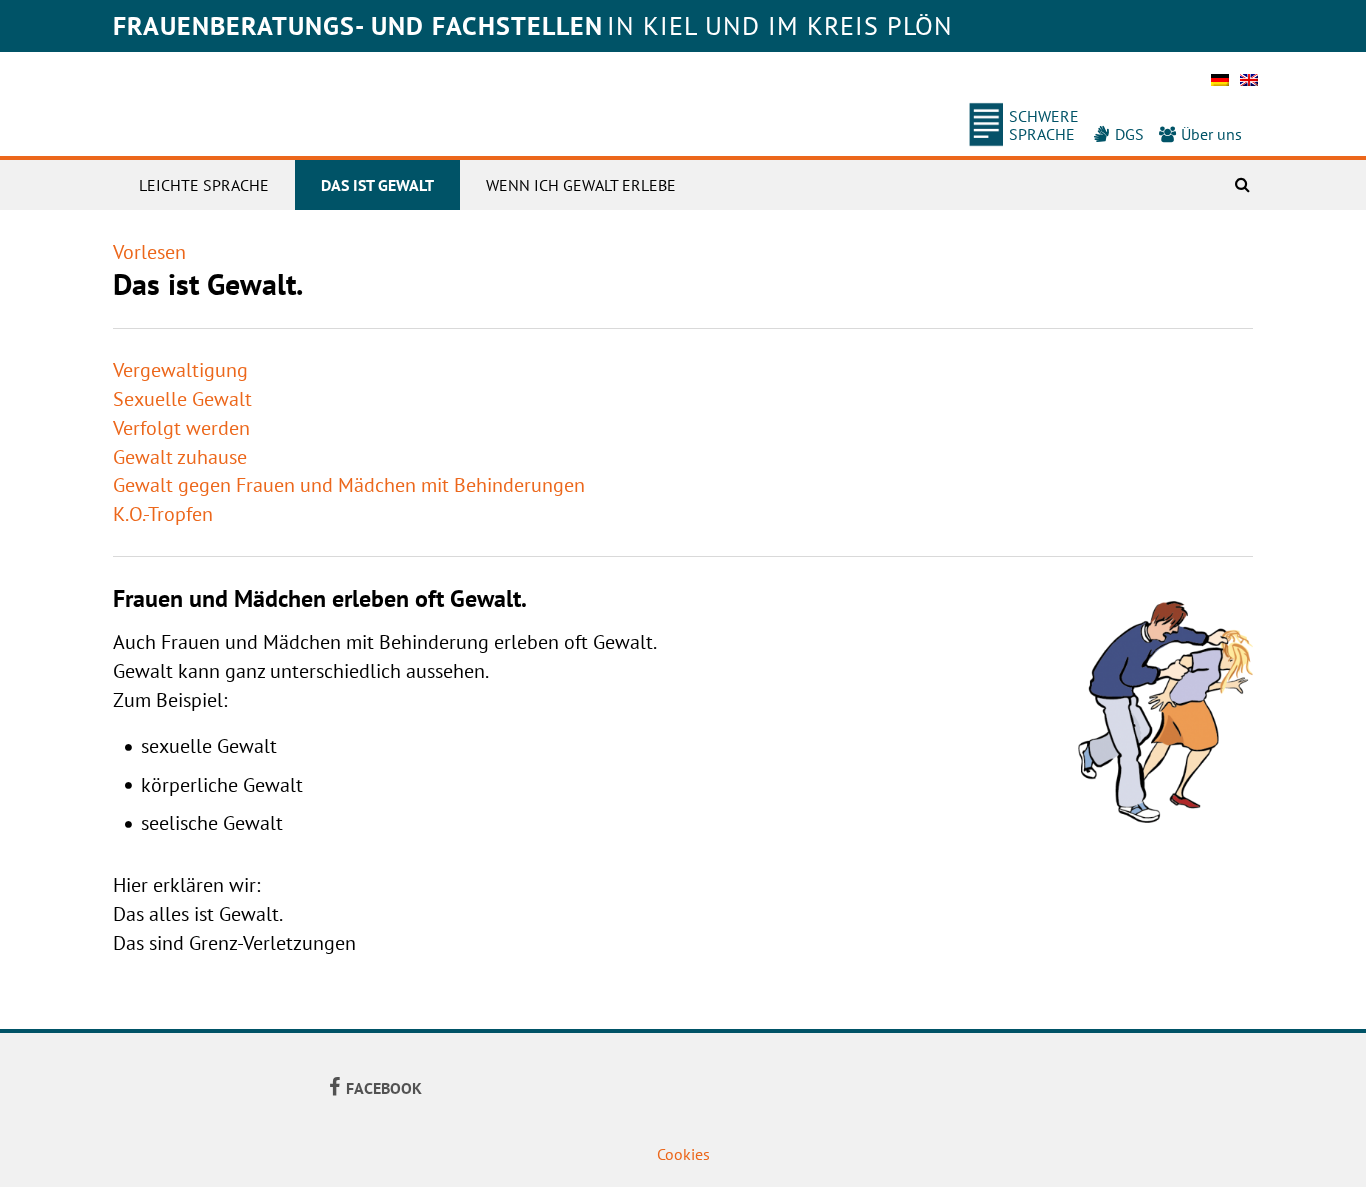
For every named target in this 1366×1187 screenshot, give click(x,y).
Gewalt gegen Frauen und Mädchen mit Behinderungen (349, 485)
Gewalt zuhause (180, 457)
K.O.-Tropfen (163, 514)
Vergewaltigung (180, 370)
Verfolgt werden (181, 428)
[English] (1249, 86)
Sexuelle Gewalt (182, 399)
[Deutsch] (1220, 86)
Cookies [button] (683, 1154)
